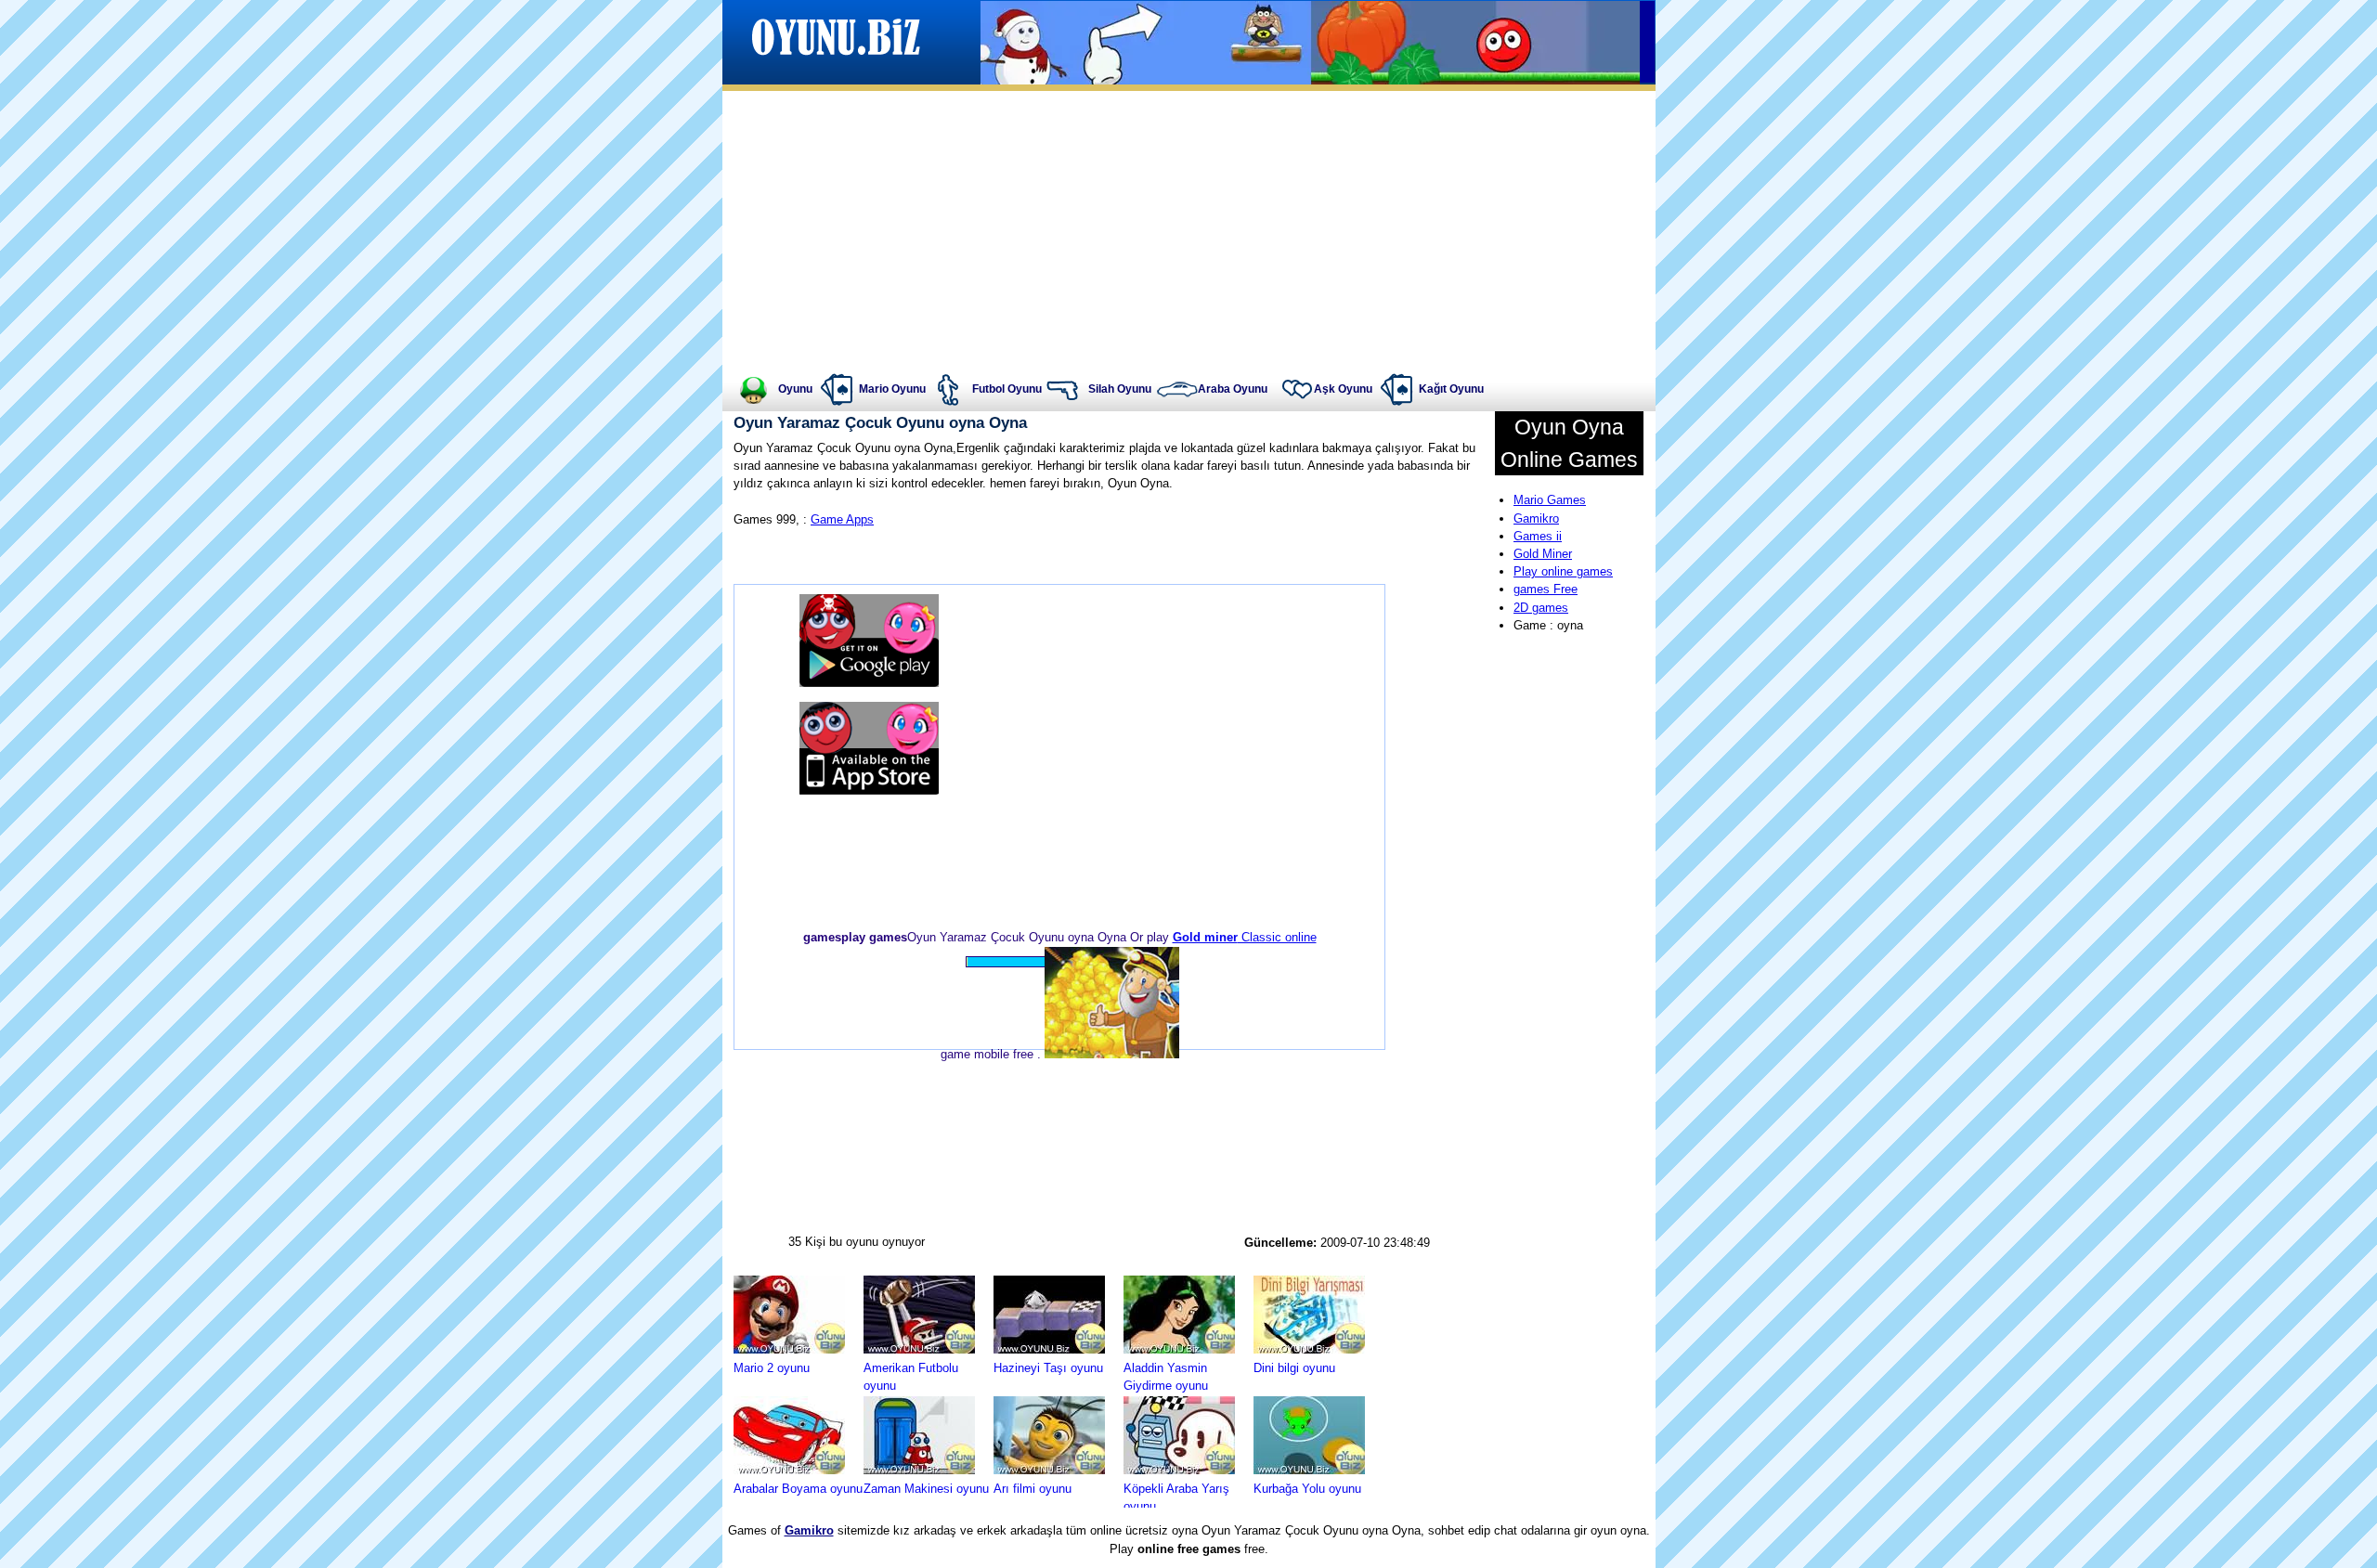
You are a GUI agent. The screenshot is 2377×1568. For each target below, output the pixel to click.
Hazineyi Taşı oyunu (1048, 1368)
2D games (1541, 608)
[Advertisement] (1189, 230)
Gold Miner (1543, 554)
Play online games (1563, 571)
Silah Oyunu (1120, 389)
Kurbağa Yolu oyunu (1307, 1489)
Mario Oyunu (892, 389)
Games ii (1538, 536)
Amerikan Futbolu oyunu (911, 1377)
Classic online (1245, 937)
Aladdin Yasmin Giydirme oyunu (1166, 1377)
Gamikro (1536, 518)
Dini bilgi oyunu (1294, 1368)
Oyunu (795, 389)
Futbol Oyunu (1007, 389)
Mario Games (1550, 500)
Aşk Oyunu (1343, 389)
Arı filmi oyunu (1033, 1489)
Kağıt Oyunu (1451, 389)
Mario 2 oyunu (772, 1368)
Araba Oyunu (1233, 389)
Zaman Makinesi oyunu (926, 1489)
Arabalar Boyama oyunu (798, 1489)
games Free (1546, 589)
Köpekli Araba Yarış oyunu (1176, 1497)
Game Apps (842, 519)
